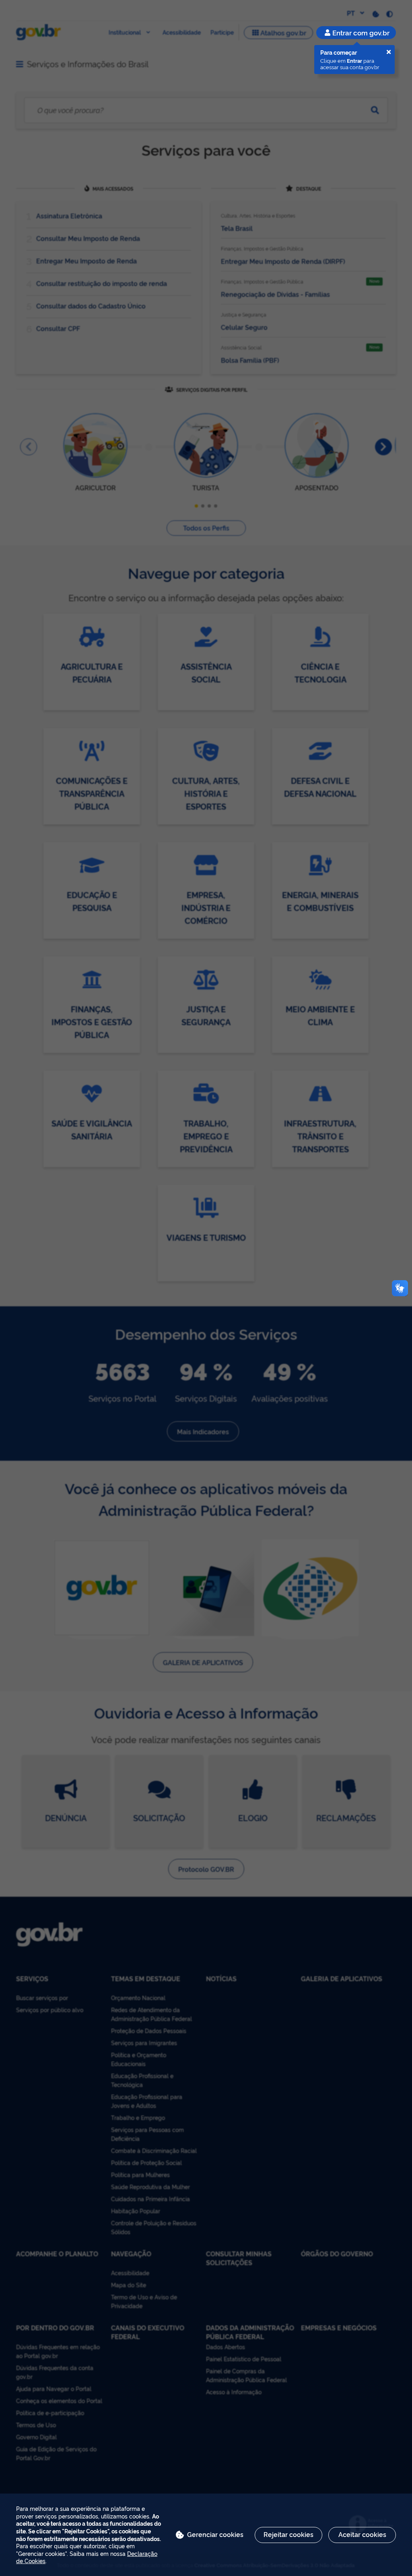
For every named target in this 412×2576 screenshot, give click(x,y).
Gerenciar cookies (215, 2534)
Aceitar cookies (362, 2534)
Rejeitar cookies (288, 2534)
